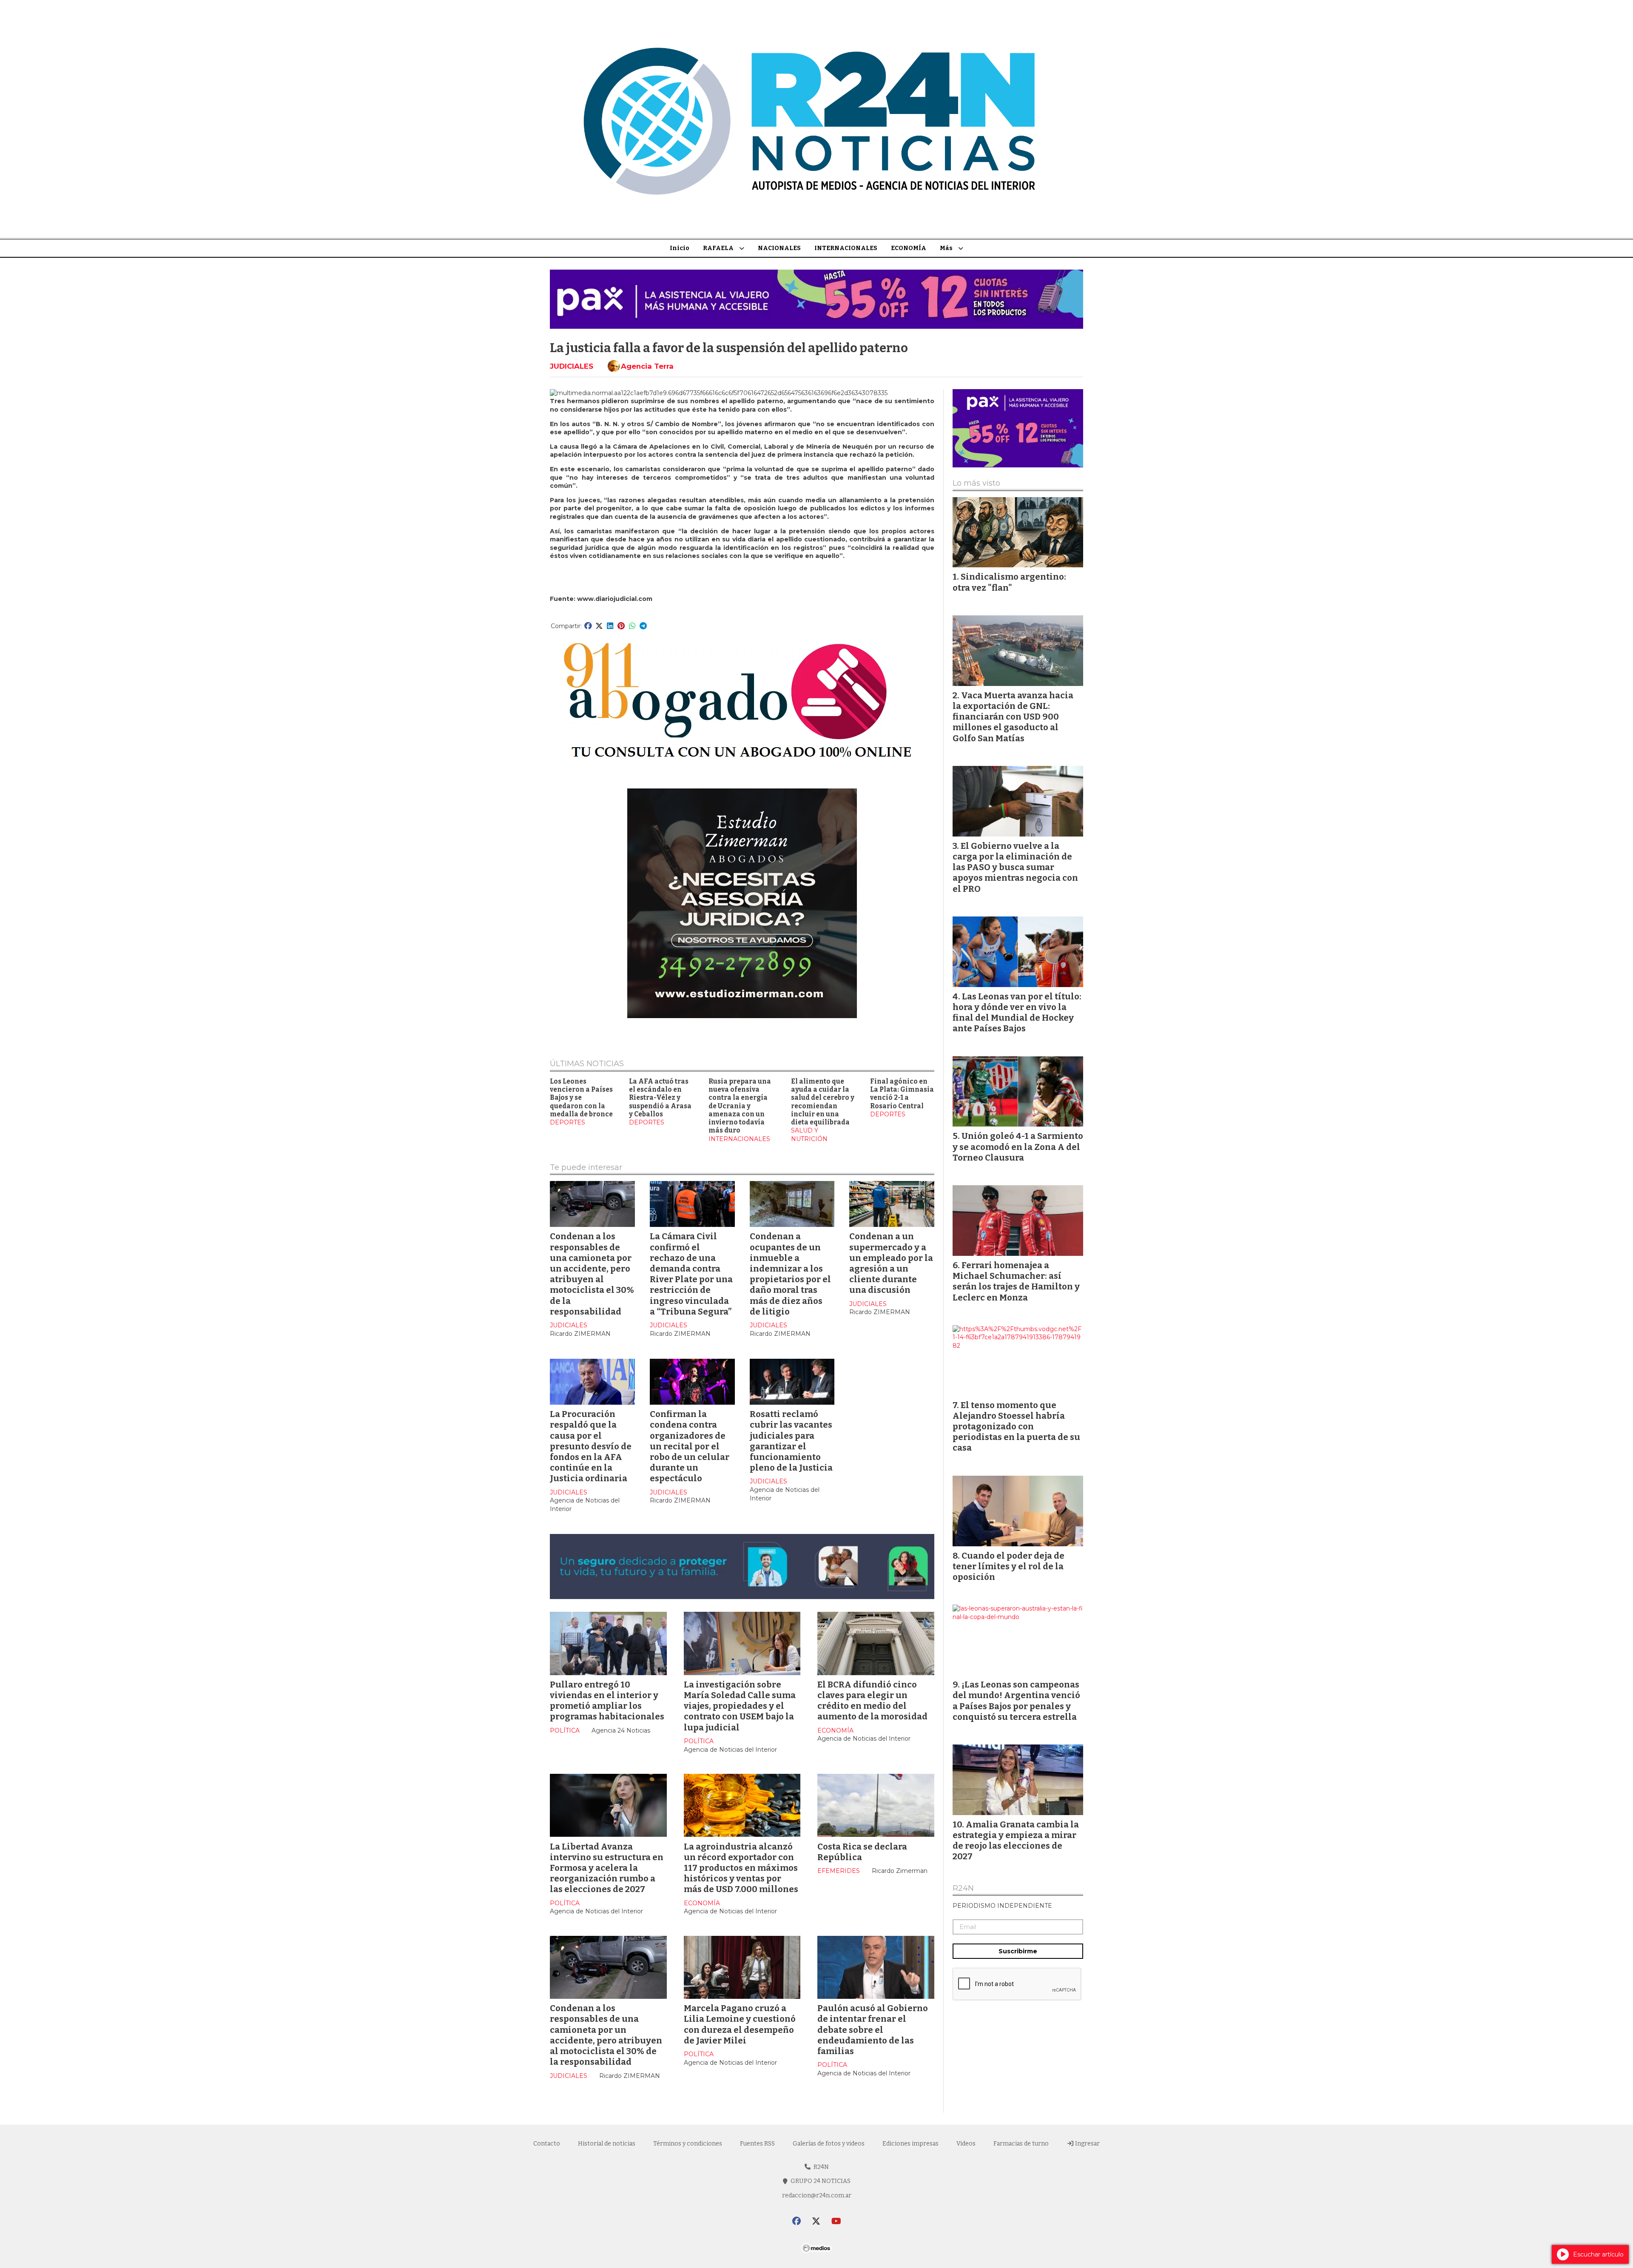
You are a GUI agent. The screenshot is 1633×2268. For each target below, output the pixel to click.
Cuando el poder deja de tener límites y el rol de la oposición (1009, 1566)
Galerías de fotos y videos (829, 2144)
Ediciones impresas (910, 2144)
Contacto (547, 2144)
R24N (963, 1889)
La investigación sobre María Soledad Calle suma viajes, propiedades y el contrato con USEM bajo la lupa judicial (740, 1706)
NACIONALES (779, 248)
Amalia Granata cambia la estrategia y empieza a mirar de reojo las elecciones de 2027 (1016, 1841)
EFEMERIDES (839, 1871)
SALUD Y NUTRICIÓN (809, 1135)
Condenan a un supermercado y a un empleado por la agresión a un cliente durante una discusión (891, 1263)
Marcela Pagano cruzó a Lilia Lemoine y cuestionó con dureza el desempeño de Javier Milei (740, 2024)
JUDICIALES (572, 366)
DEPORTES (568, 1122)
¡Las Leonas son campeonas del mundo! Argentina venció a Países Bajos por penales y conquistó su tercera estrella (1016, 1701)
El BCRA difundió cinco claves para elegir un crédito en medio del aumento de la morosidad (872, 1701)
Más (946, 248)
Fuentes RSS (757, 2144)
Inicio (680, 248)
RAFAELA (718, 248)
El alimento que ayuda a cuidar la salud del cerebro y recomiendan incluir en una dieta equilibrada (823, 1102)
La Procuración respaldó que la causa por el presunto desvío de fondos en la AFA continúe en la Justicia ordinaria (591, 1446)
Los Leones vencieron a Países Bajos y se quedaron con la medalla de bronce (581, 1098)
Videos (966, 2144)
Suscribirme (1018, 1951)
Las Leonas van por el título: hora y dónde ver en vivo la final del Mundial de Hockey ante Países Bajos (1017, 1013)
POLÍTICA (565, 1730)
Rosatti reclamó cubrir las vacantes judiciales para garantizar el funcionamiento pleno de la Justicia (791, 1441)
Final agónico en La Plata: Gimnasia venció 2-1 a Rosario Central (902, 1094)
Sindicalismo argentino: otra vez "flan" (1009, 582)
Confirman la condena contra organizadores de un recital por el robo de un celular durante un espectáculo (690, 1446)
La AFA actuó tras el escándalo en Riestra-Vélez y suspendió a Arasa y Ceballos (660, 1098)
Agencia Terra (647, 366)
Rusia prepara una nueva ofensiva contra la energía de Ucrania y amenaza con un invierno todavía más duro (740, 1106)
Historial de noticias (607, 2144)
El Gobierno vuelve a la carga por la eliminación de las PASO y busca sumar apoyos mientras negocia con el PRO (1015, 867)
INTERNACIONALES (846, 248)
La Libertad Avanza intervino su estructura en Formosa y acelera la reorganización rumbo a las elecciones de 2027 (607, 1868)
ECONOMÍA (909, 248)
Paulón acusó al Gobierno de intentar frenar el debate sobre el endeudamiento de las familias (873, 2030)
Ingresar (1087, 2144)
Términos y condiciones (688, 2144)
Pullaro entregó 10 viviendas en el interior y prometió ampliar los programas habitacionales (607, 1701)
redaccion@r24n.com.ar (817, 2195)
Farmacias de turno (1021, 2144)
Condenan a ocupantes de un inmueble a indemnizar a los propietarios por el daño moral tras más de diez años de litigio (790, 1274)
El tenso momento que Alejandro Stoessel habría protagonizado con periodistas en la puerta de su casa (1016, 1427)
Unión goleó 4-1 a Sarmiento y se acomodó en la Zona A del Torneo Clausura (1018, 1147)
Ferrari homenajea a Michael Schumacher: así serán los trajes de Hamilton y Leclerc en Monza (1016, 1281)
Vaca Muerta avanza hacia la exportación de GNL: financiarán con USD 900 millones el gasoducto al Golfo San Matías (1013, 717)
